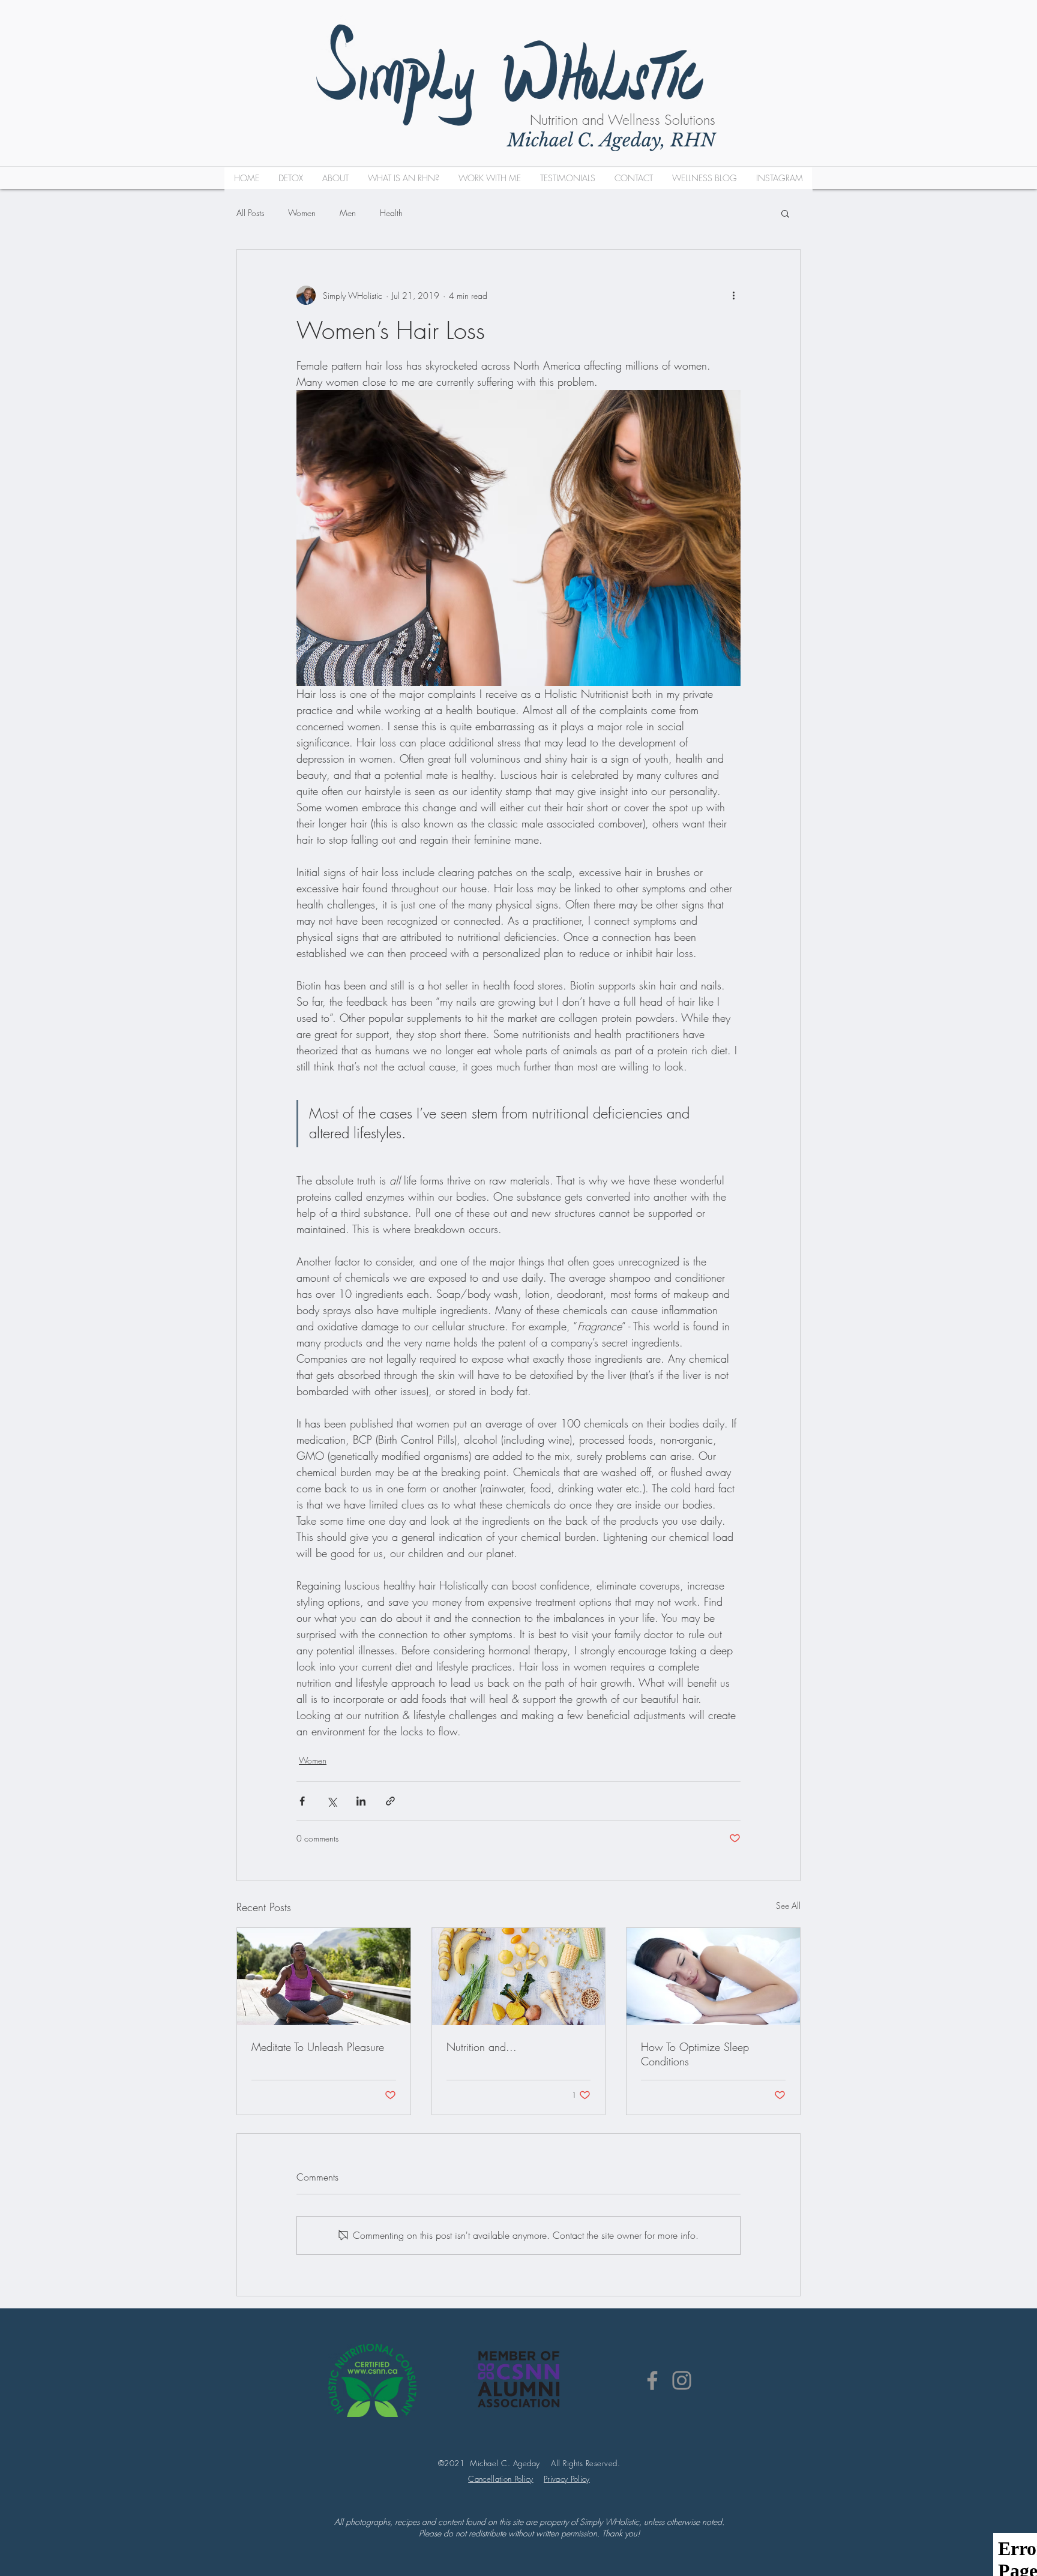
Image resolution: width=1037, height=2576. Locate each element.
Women (302, 213)
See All (788, 1905)
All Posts (250, 213)
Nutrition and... (482, 2047)
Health (391, 213)
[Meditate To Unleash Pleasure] (324, 1977)
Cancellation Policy (500, 2479)
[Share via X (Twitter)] (332, 1801)
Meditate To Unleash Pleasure (318, 2047)
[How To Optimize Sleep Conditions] (713, 1977)
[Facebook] (652, 2380)
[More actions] (733, 295)
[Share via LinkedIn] (361, 1801)
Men (348, 213)
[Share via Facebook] (302, 1801)
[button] (785, 213)
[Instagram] (682, 2380)
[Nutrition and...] (519, 1977)
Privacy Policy (567, 2479)
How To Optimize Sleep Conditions (695, 2054)
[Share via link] (390, 1801)
